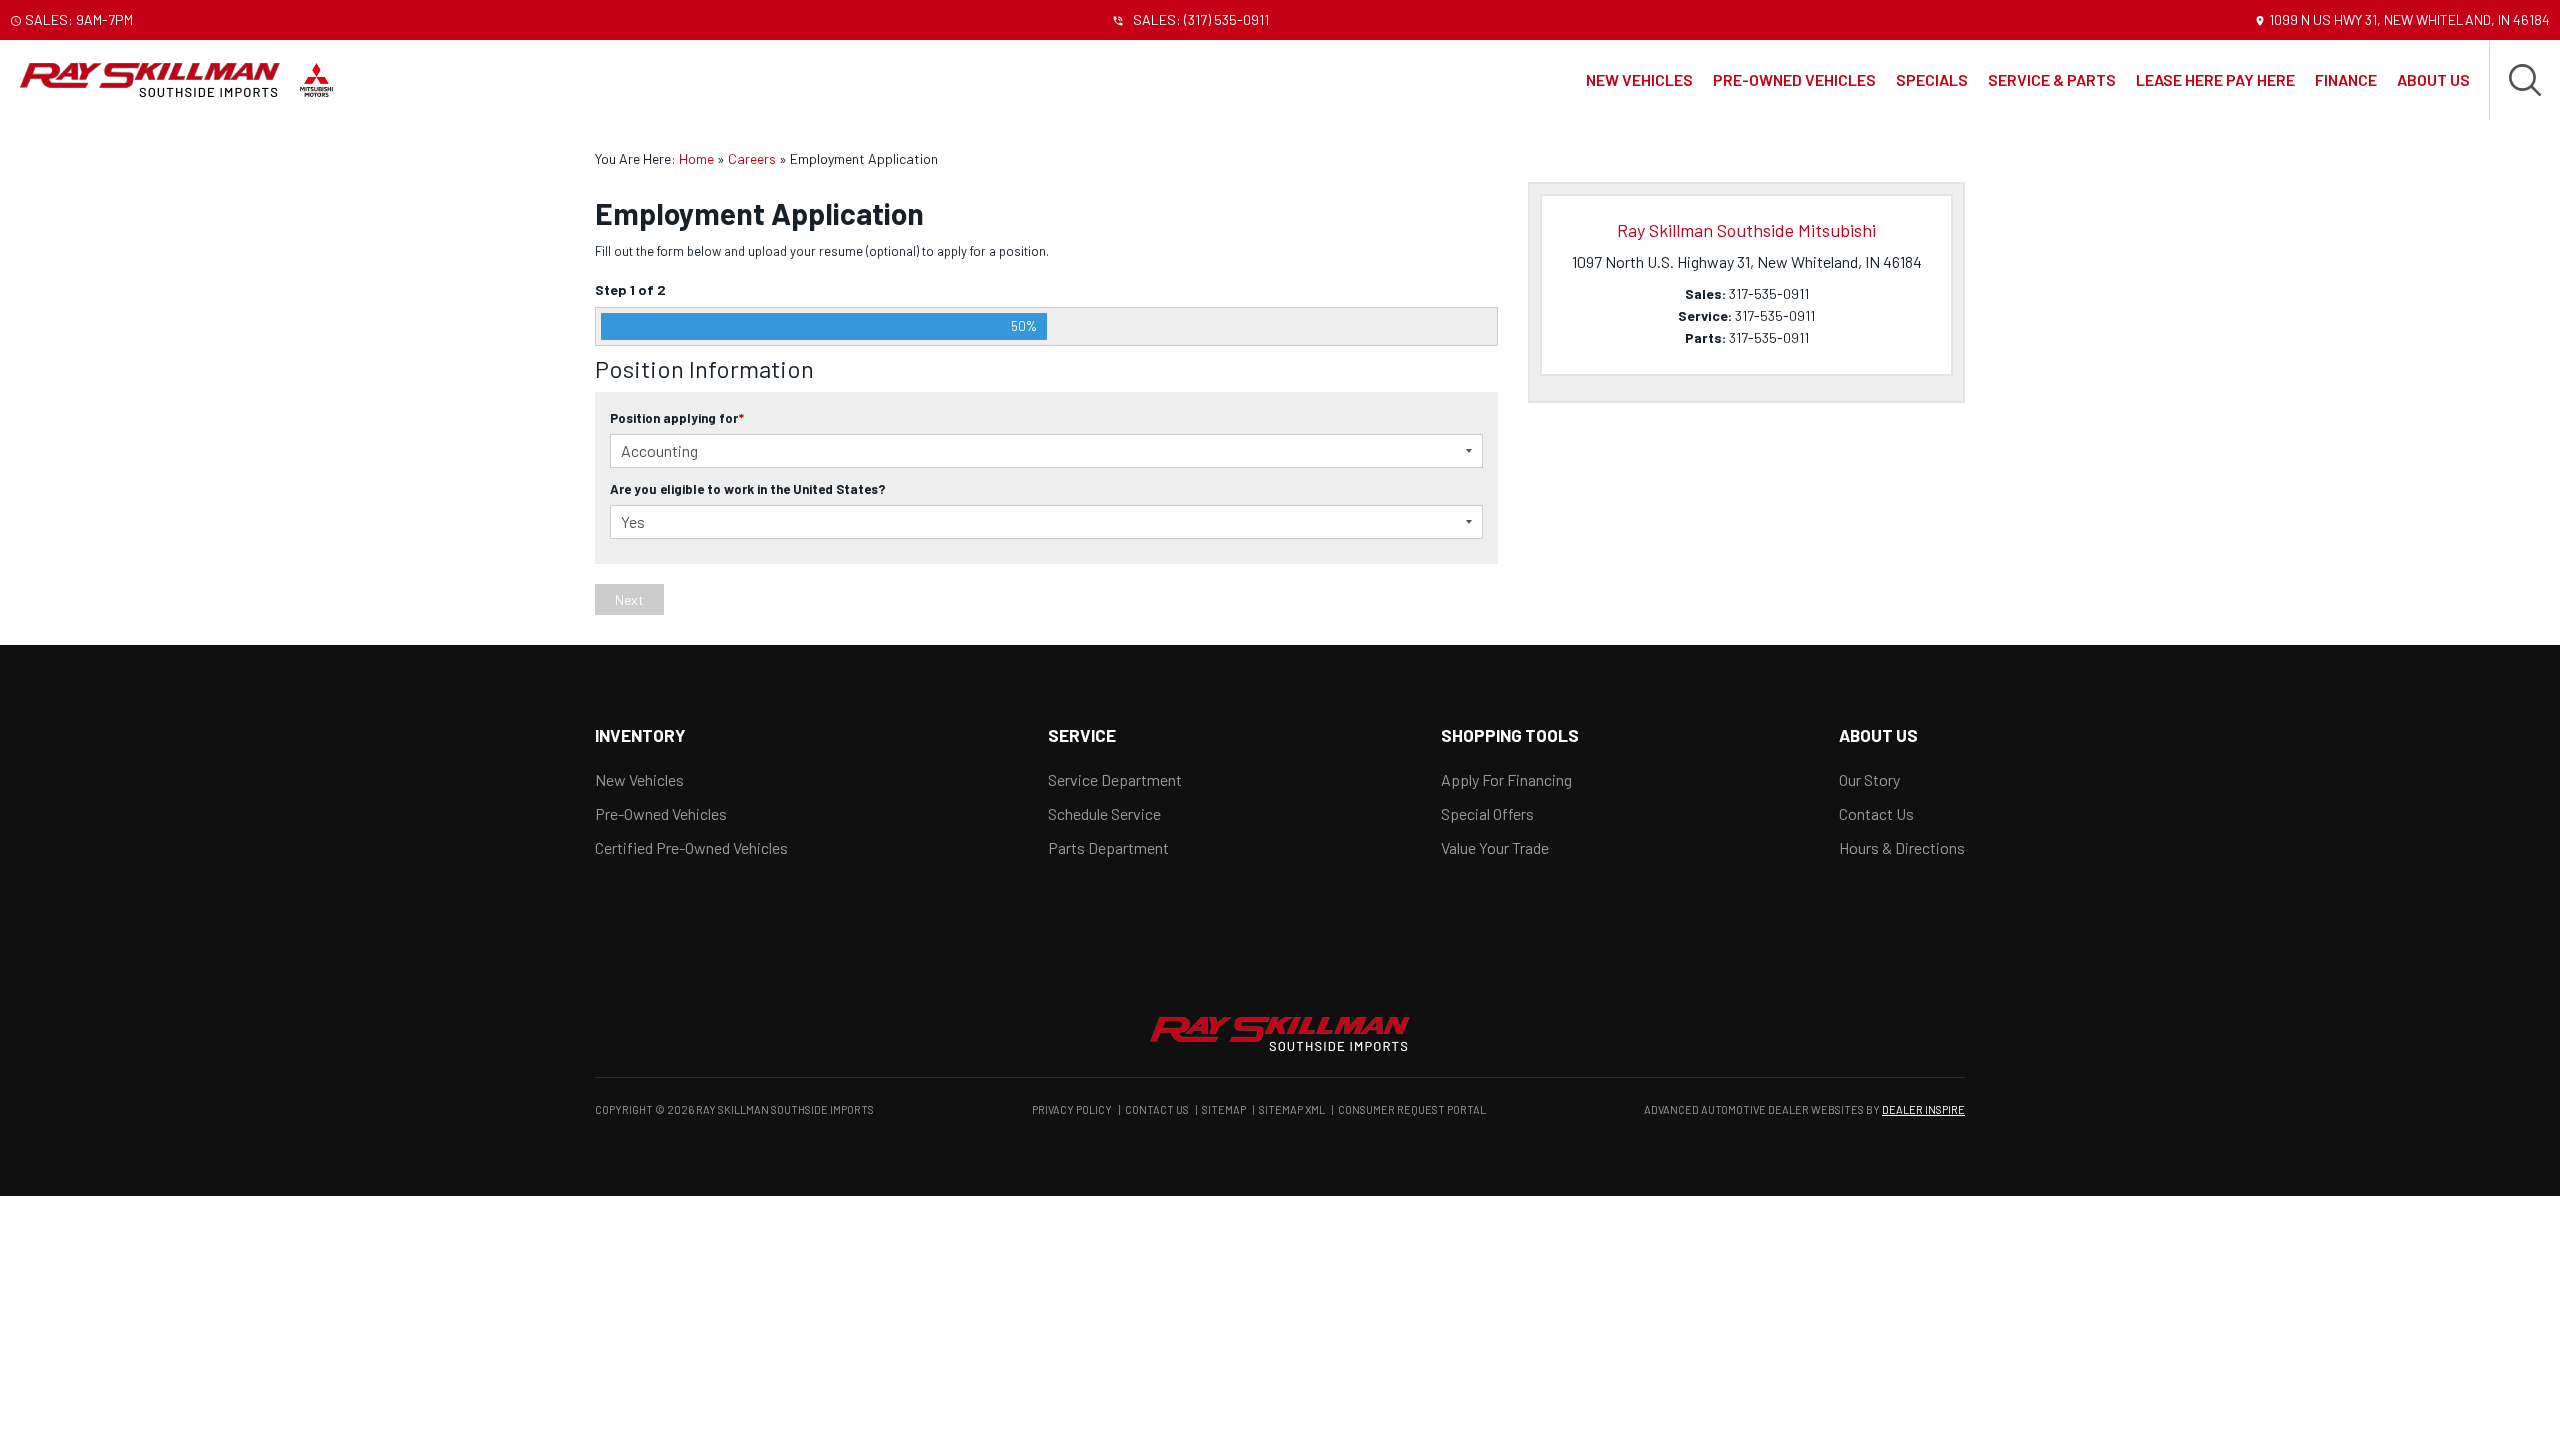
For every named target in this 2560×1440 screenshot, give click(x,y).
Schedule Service (1104, 813)
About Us (2433, 79)
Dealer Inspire (1923, 1109)
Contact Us (1876, 813)
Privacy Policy (1072, 1109)
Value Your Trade (1495, 847)
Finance (2346, 79)
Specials (1932, 79)
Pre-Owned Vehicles (1794, 79)
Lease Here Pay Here (2215, 79)
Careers (752, 158)
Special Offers (1487, 813)
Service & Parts (2052, 79)
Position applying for (677, 418)
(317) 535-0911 (1226, 19)
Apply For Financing (1506, 779)
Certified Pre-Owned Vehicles (691, 847)
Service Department (1115, 779)
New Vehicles (1639, 79)
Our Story (1869, 779)
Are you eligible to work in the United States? (748, 489)
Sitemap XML (1292, 1109)
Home (696, 158)
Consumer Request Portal (1412, 1109)
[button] (2525, 80)
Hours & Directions (1902, 847)
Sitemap (1224, 1109)
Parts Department (1108, 847)
